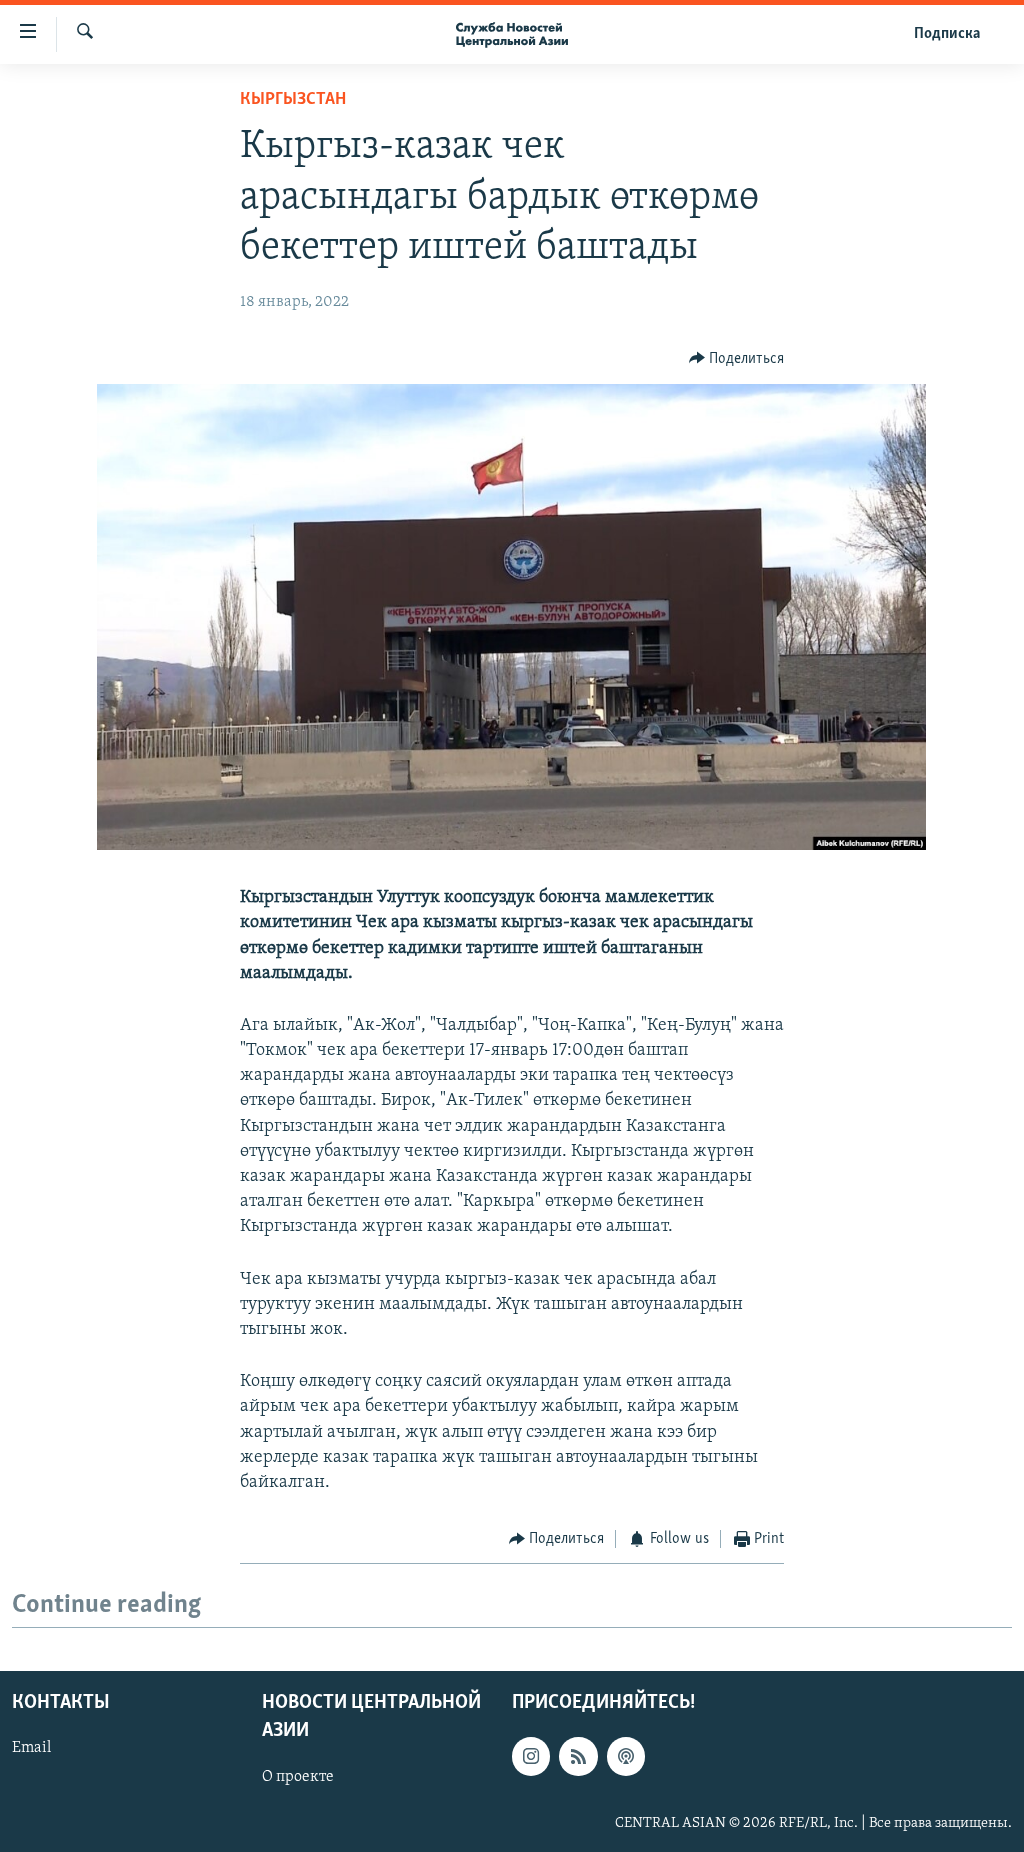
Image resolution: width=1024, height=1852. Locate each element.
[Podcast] (626, 1756)
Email (31, 1748)
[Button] (737, 359)
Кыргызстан (293, 100)
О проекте (298, 1776)
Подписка (947, 34)
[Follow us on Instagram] (531, 1756)
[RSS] (578, 1756)
